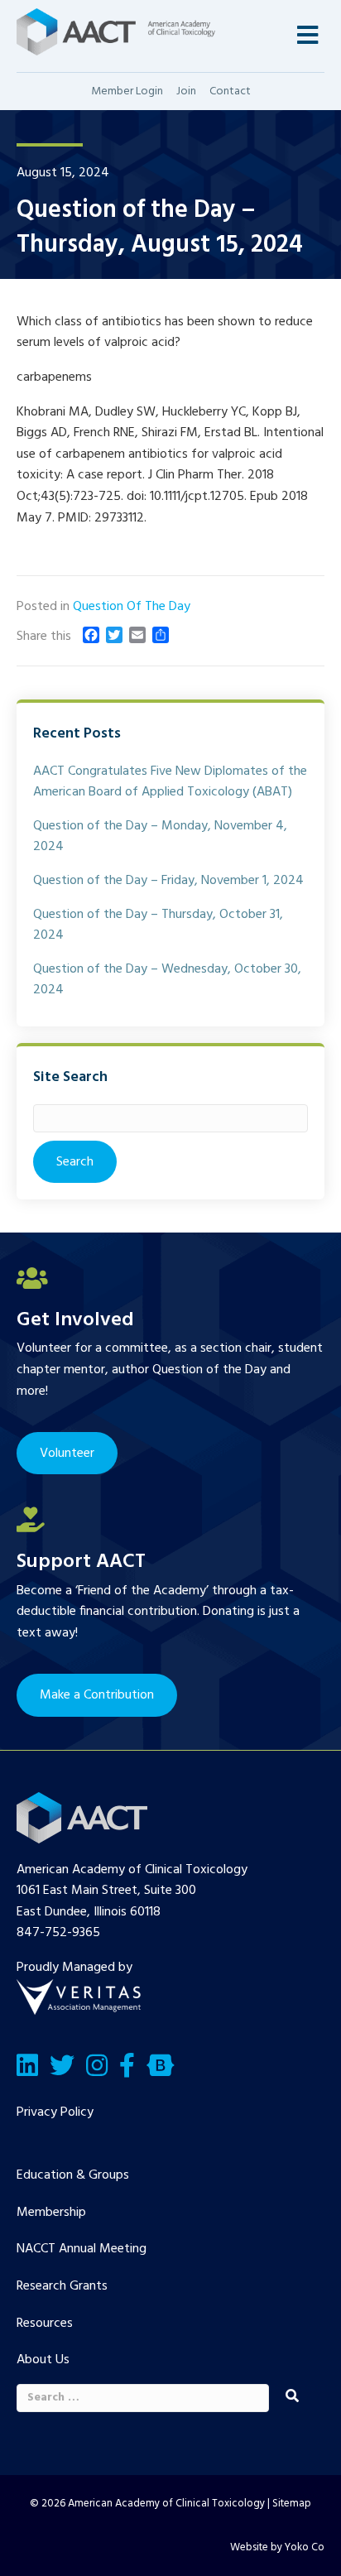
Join (186, 91)
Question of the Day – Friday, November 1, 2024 (168, 881)
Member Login (127, 91)
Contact (230, 91)
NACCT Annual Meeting (82, 2249)
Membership (51, 2213)
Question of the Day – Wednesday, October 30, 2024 (167, 980)
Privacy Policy (55, 2112)
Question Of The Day (132, 607)
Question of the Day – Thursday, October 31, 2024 (158, 925)
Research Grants (62, 2286)
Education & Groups (73, 2175)
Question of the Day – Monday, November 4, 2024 (160, 837)
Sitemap (292, 2504)
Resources (45, 2324)
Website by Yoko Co (277, 2547)
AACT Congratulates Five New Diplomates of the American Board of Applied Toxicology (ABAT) (170, 782)
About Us (43, 2360)
